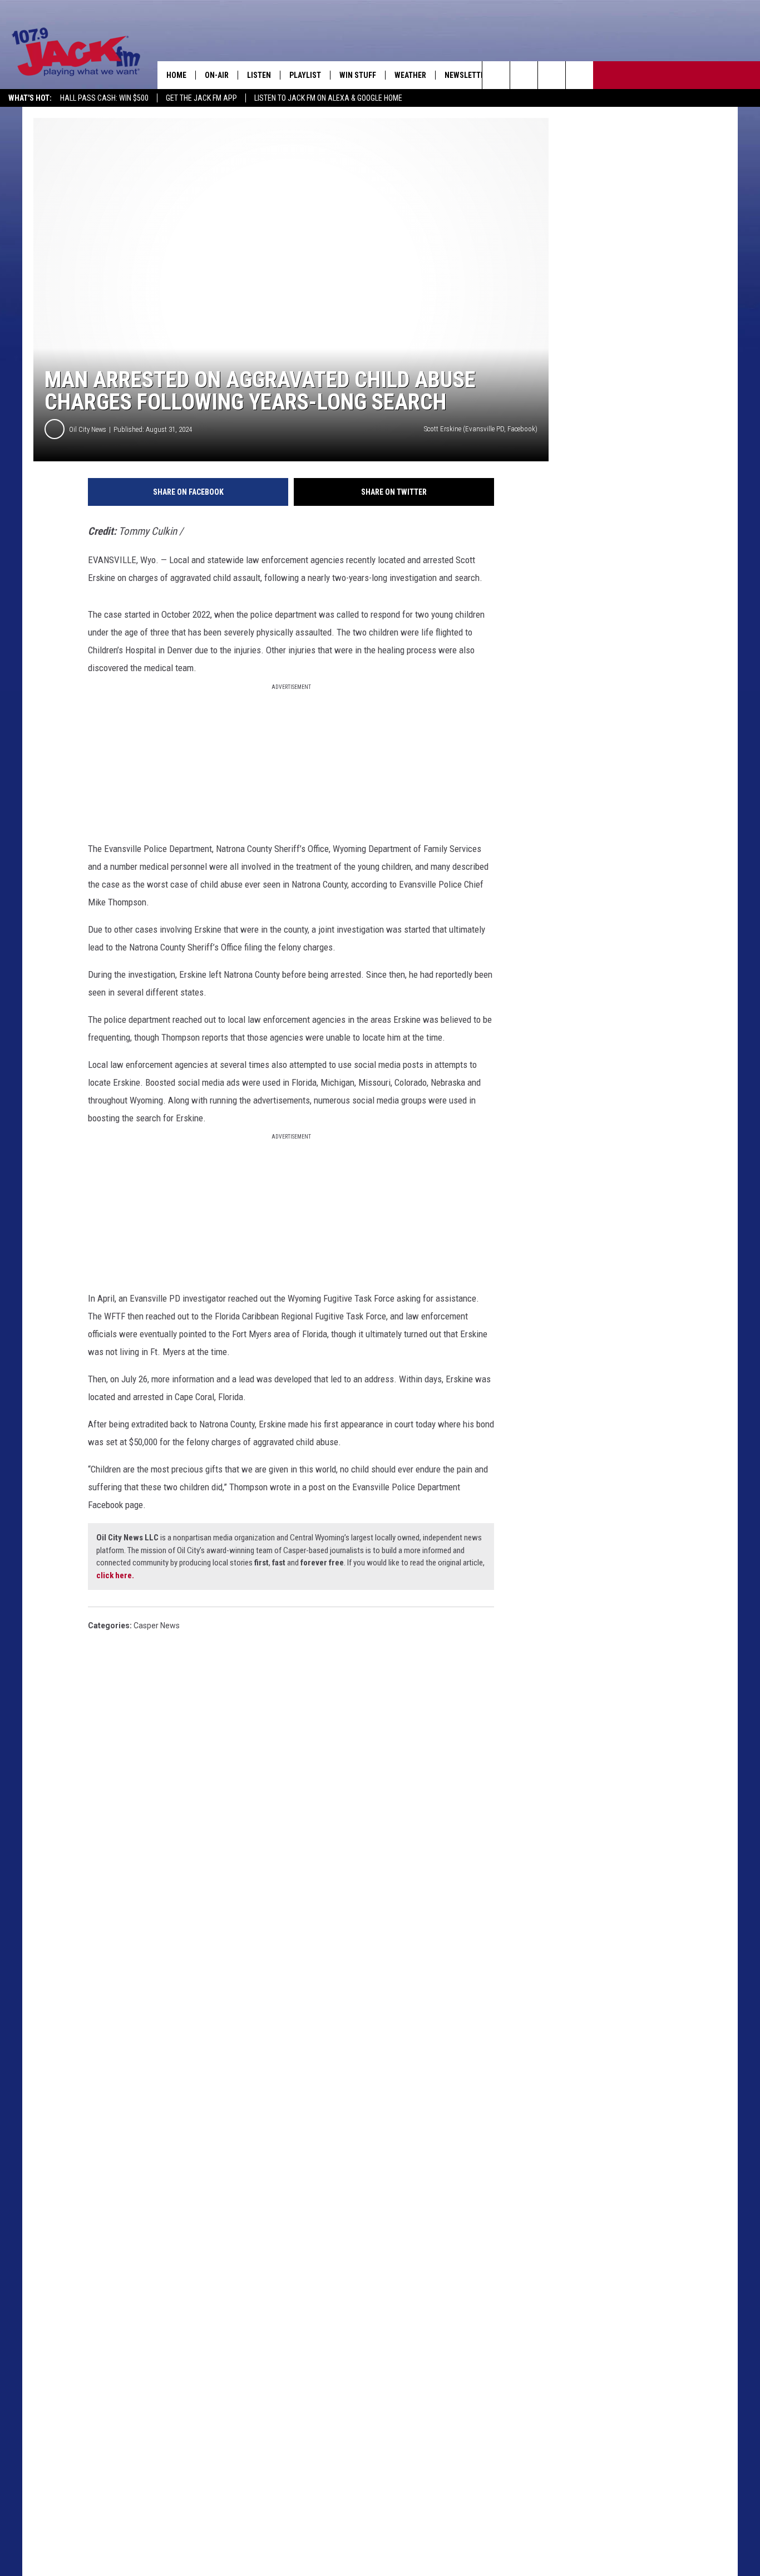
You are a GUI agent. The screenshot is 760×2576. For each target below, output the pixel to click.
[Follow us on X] (579, 75)
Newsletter (467, 75)
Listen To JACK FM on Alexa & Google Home (328, 98)
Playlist (305, 75)
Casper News (157, 1626)
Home (176, 75)
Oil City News (88, 429)
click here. (115, 1575)
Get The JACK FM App (201, 98)
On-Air (217, 75)
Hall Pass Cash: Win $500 (104, 98)
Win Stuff (358, 75)
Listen (259, 75)
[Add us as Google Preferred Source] (524, 75)
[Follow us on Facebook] (552, 75)
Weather (410, 75)
